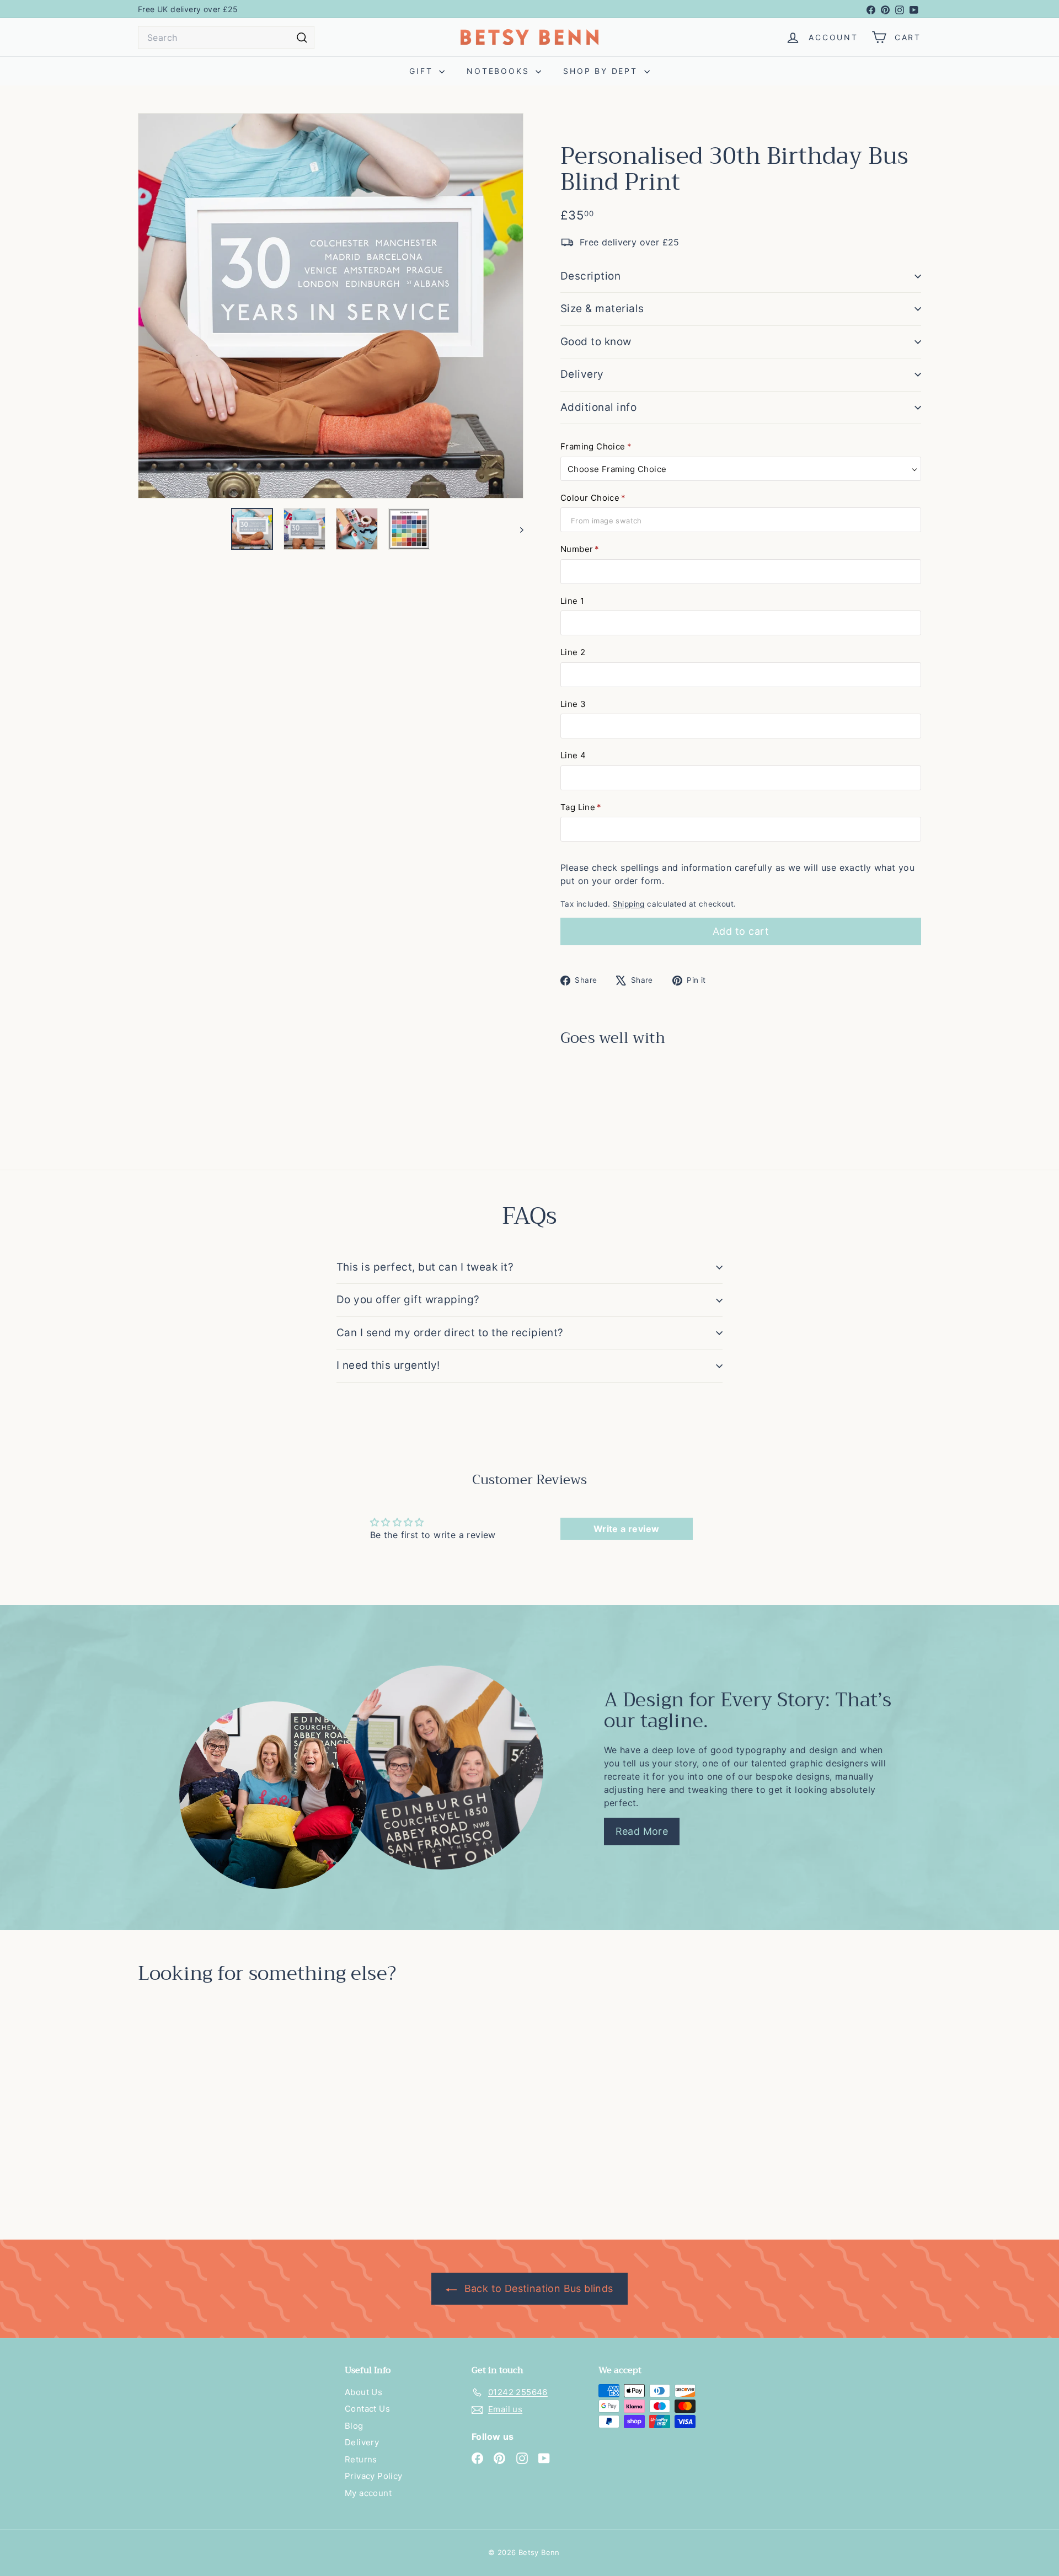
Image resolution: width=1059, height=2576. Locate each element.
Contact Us (367, 2409)
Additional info (598, 407)
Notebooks (500, 71)
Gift (423, 71)
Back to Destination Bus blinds (537, 2288)
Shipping (629, 904)
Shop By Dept (602, 71)
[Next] (517, 529)
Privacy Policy (374, 2476)
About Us (363, 2392)
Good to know (596, 342)
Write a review (627, 1529)
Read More (642, 1831)
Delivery (582, 374)
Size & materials (602, 309)
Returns (361, 2459)
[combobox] (226, 38)
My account (368, 2493)
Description (590, 276)
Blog (354, 2426)
